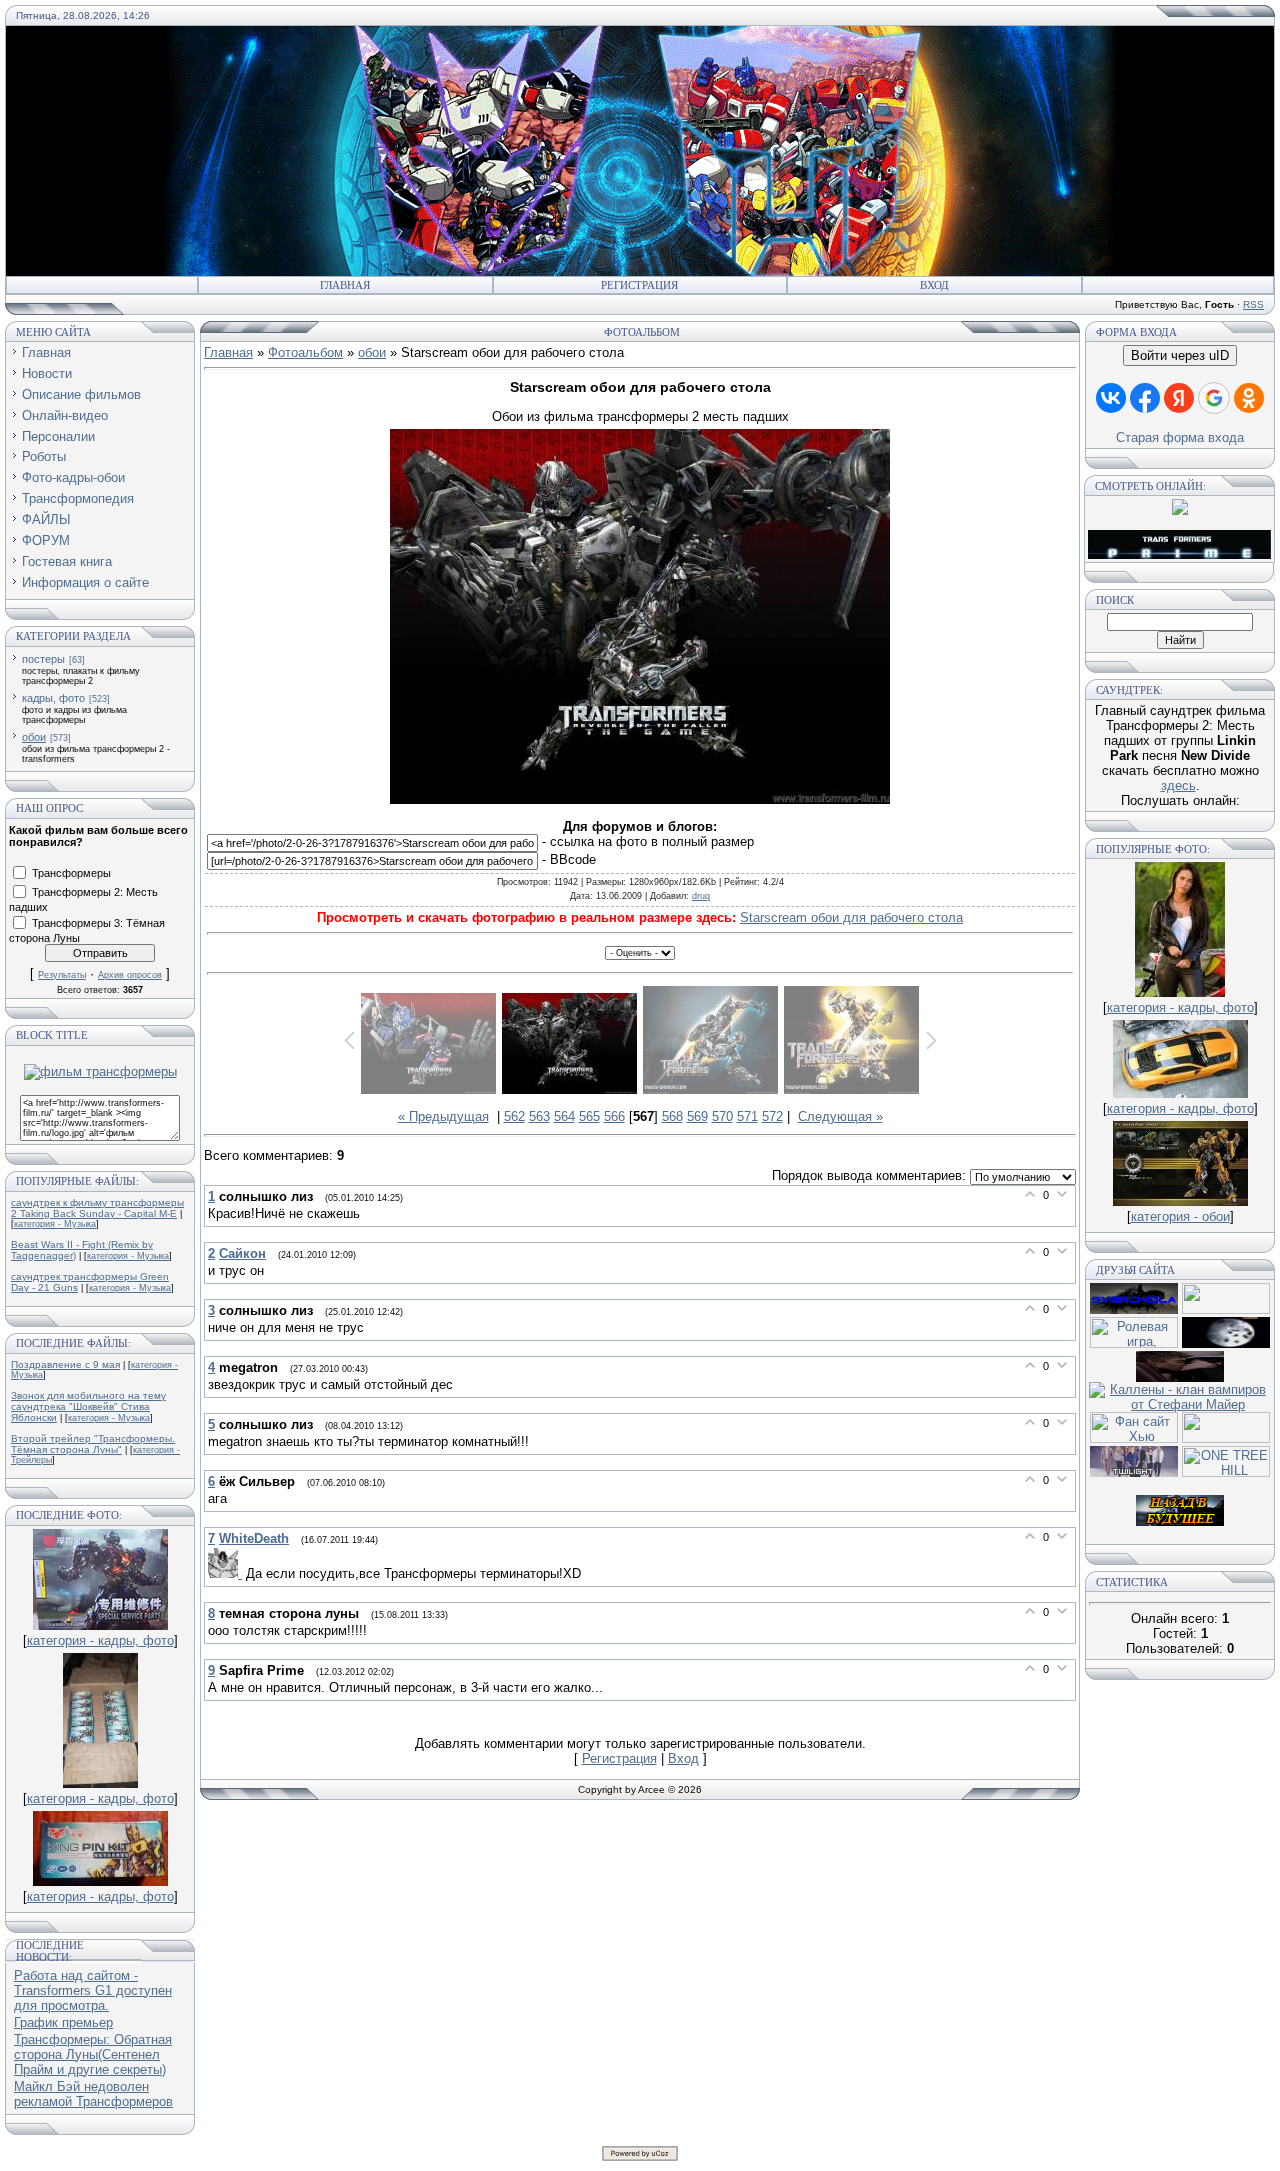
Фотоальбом (305, 352)
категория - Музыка (55, 1224)
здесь (1178, 785)
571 (747, 1116)
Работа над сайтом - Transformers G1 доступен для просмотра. (93, 1990)
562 (514, 1116)
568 (672, 1116)
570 (722, 1116)
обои (34, 737)
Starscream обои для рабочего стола (851, 917)
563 (539, 1116)
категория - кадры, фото (100, 1640)
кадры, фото (53, 698)
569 (697, 1116)
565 (589, 1116)
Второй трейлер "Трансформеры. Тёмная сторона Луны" (93, 1444)
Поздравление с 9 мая (65, 1364)
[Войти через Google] (1214, 398)
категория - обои (1180, 1216)
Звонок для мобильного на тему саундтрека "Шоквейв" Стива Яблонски (88, 1406)
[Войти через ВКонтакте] (1111, 398)
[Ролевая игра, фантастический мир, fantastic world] (1134, 1343)
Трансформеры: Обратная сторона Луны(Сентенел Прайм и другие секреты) (93, 2054)
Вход (934, 285)
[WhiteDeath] (227, 1573)
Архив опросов (130, 975)
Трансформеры (71, 872)
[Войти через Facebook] (1145, 398)
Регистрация (639, 285)
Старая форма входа (1180, 437)
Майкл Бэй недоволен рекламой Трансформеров (93, 2094)
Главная (345, 285)
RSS (1253, 304)
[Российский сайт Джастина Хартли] (1226, 1309)
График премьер (63, 2022)
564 (564, 1116)
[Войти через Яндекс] (1179, 398)
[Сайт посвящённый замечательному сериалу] (1226, 1343)
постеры (43, 659)
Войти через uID (1180, 355)
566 (614, 1116)
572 (772, 1116)
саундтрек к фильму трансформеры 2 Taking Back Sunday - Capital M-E (97, 1208)
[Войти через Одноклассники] (1249, 398)
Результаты (62, 975)
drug (701, 896)
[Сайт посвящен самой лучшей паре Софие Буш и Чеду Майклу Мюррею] (1180, 1377)
